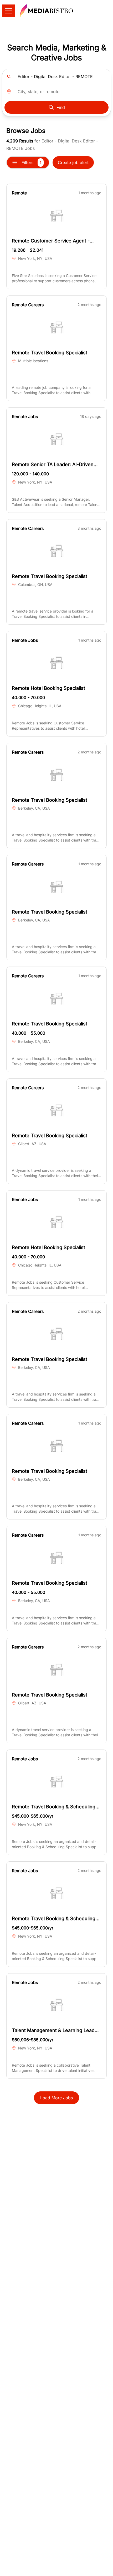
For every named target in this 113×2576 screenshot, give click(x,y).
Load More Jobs (56, 2098)
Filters (32, 163)
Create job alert (73, 163)
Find (61, 107)
